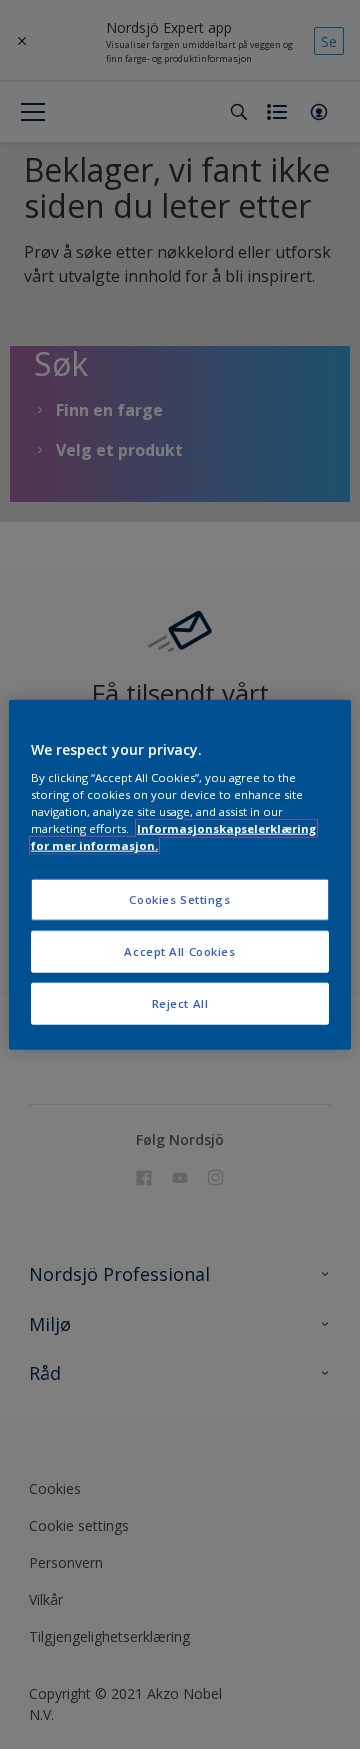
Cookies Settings (179, 899)
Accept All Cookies (179, 951)
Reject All (180, 1003)
